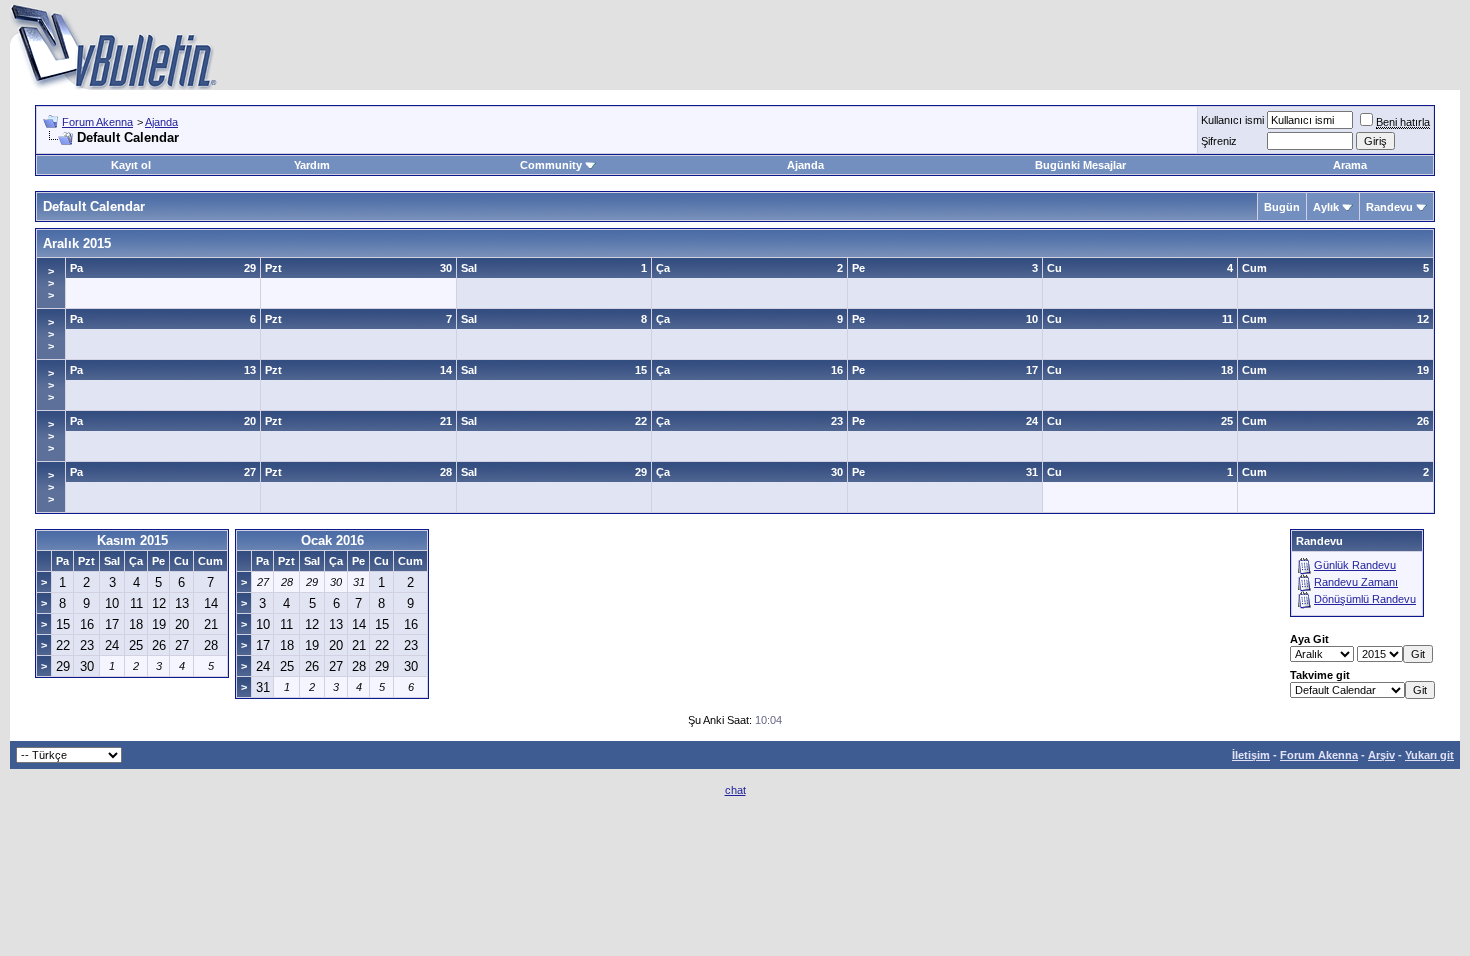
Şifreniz (1219, 141)
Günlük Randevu (1355, 565)
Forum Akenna (97, 122)
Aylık (1326, 207)
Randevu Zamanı (1356, 582)
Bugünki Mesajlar (1080, 165)
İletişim (1251, 755)
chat (735, 790)
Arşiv (1381, 755)
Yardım (312, 165)
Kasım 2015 (132, 540)
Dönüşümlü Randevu (1365, 599)
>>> (51, 283)
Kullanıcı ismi (1232, 120)
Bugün (1282, 207)
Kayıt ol (131, 165)
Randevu (1389, 207)
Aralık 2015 (77, 243)
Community (551, 165)
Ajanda (161, 122)
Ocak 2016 (332, 540)
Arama (1350, 165)
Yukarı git (1429, 755)
